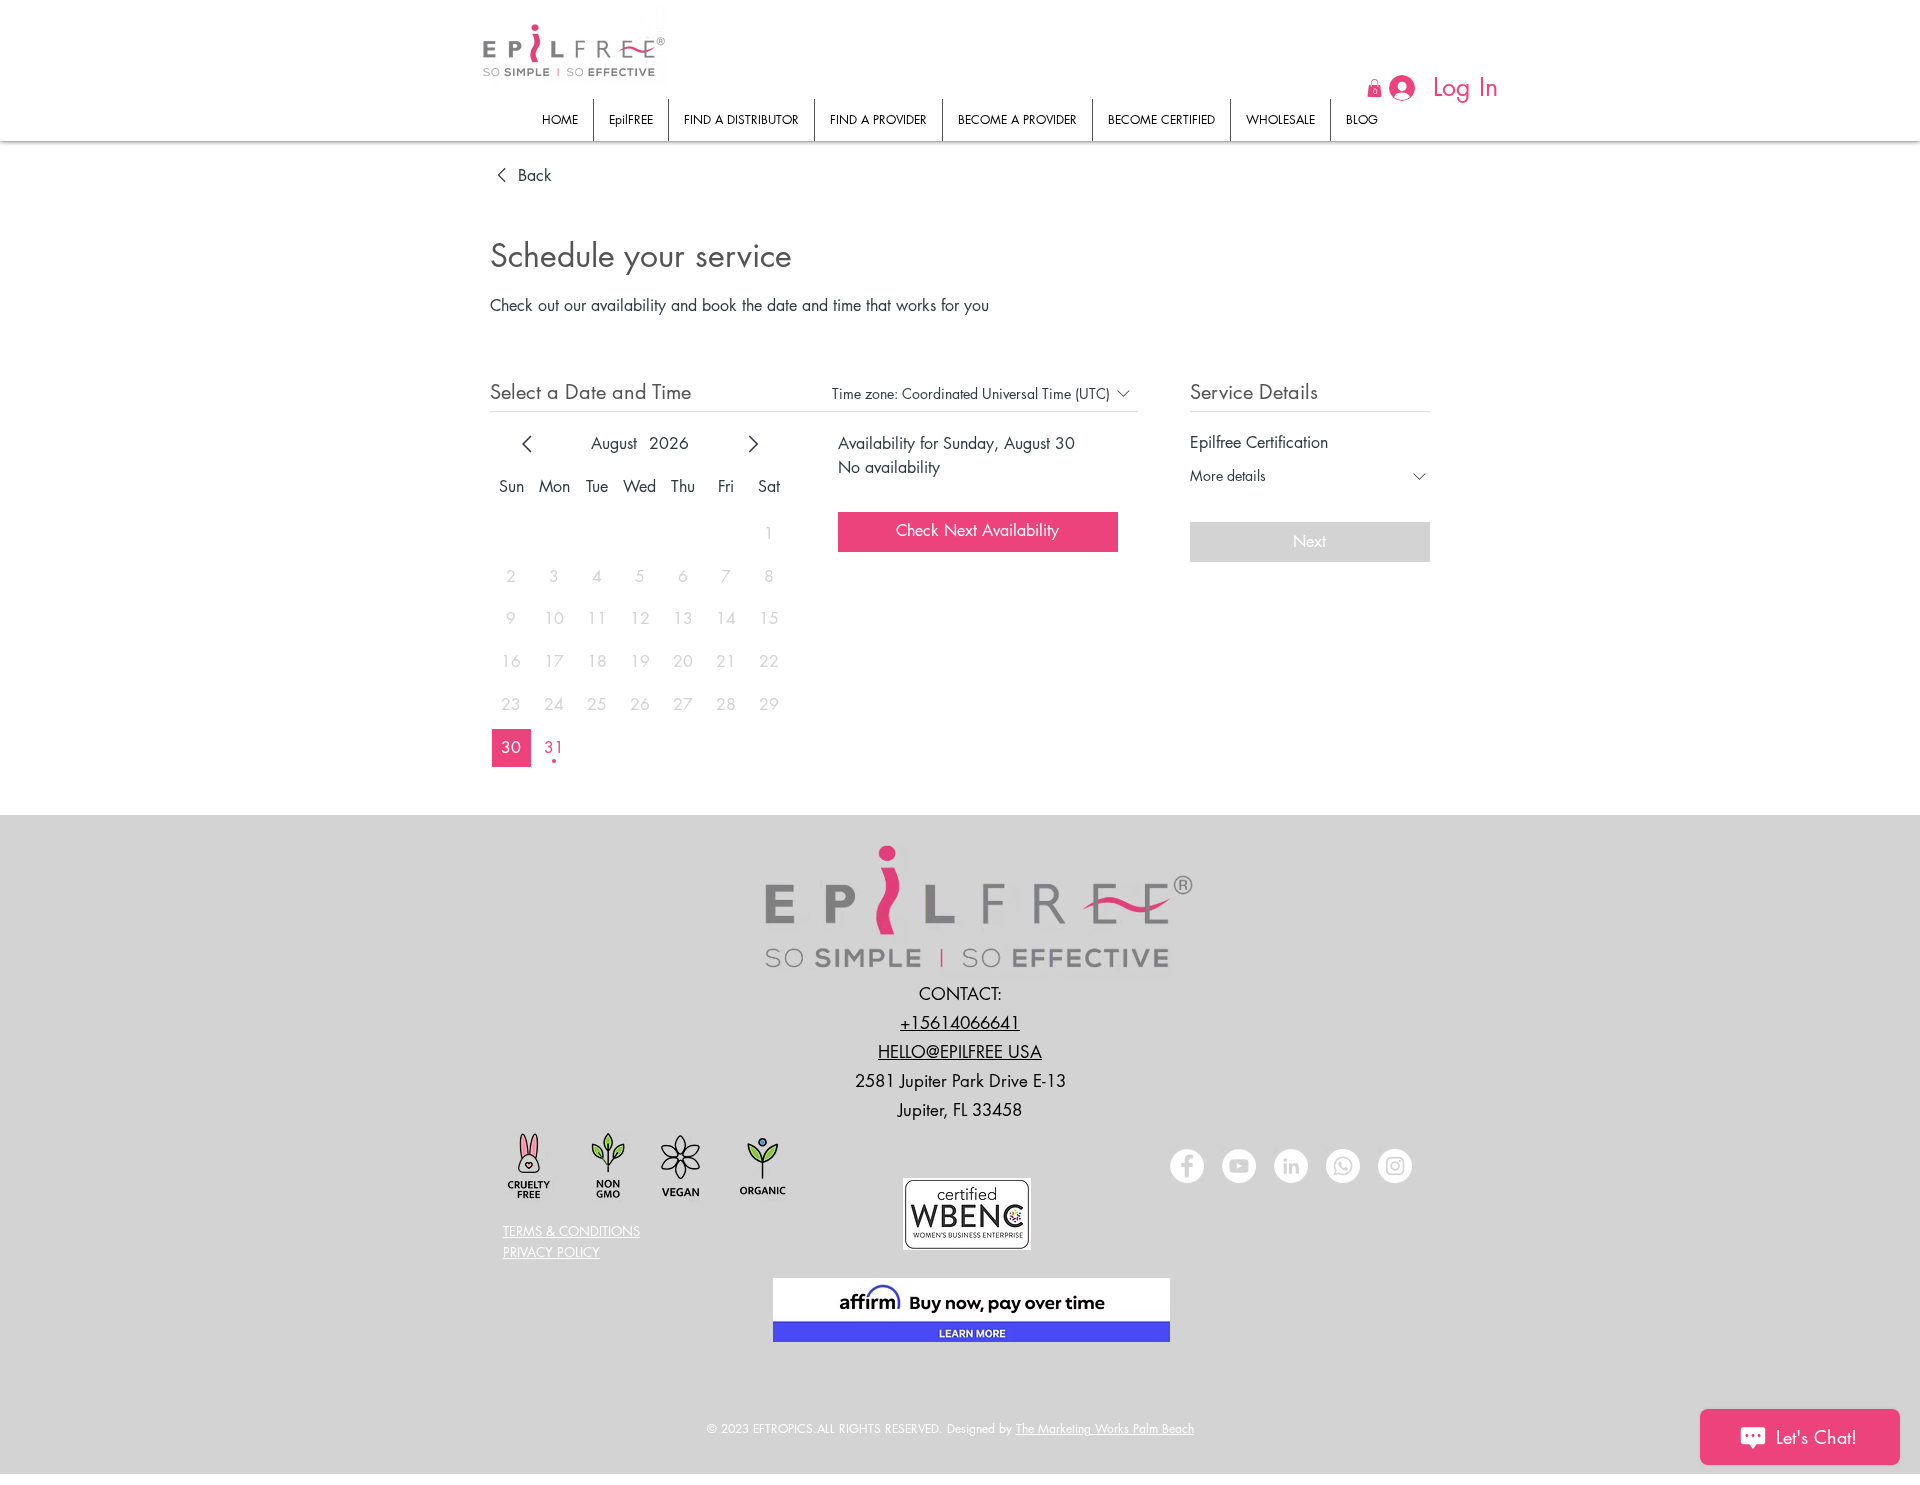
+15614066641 (960, 1023)
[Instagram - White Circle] (1395, 1166)
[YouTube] (1239, 1166)
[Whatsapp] (1343, 1166)
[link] (521, 176)
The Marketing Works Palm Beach (1105, 1428)
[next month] (753, 444)
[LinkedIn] (1291, 1166)
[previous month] (527, 444)
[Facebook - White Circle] (1187, 1166)
